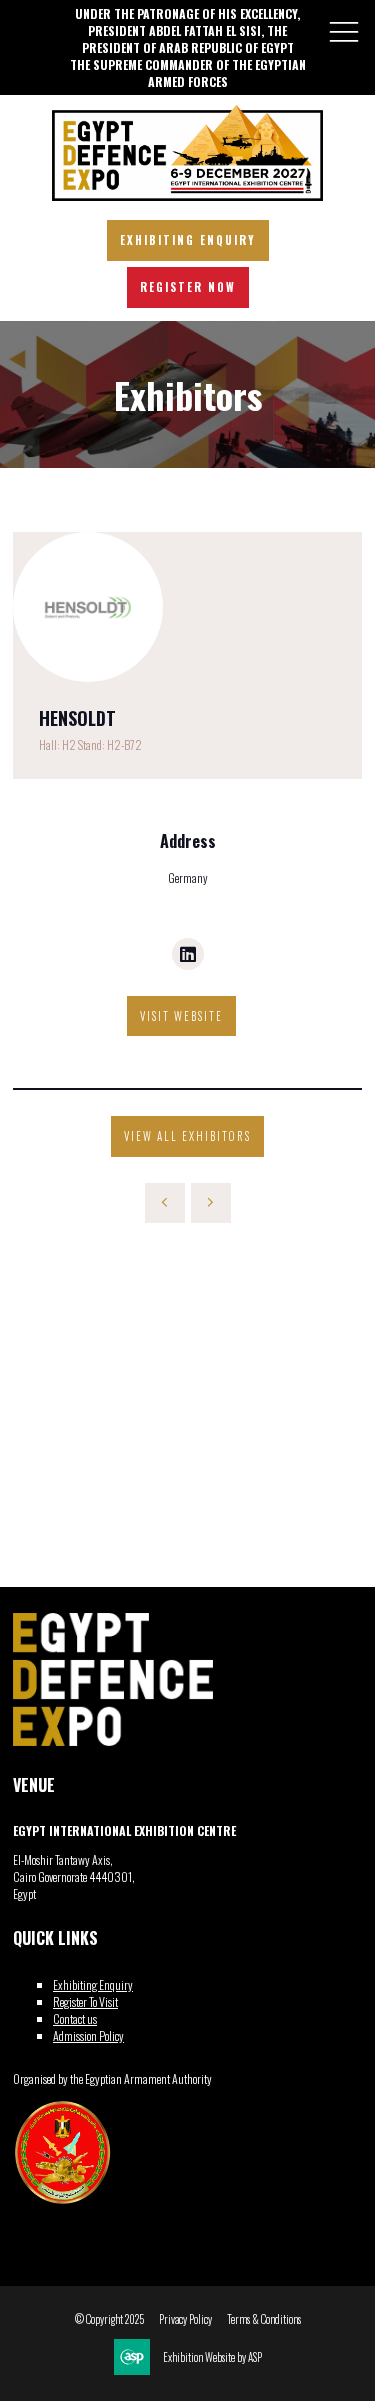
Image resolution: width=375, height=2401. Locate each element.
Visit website (181, 1016)
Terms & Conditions (264, 2319)
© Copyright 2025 (109, 2319)
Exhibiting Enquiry (93, 1984)
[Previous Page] (165, 1203)
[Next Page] (211, 1203)
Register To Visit (85, 2001)
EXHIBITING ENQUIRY (188, 240)
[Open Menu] (344, 31)
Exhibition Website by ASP (212, 2357)
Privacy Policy (185, 2319)
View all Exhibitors (187, 1136)
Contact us (75, 2018)
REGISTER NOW (188, 287)
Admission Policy (88, 2035)
